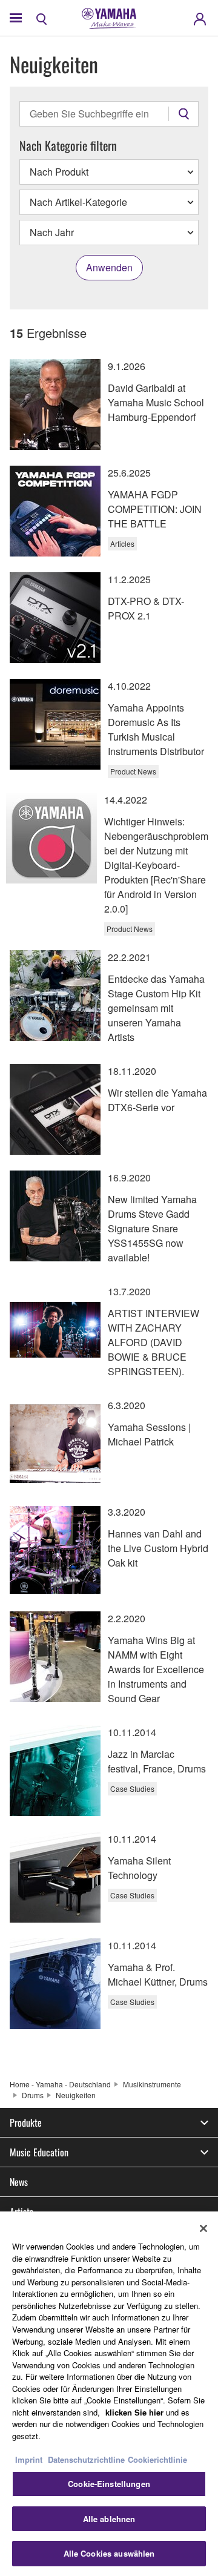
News (19, 2182)
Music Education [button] (39, 2152)
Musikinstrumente (152, 2084)
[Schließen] (203, 2228)
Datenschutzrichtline (86, 2459)
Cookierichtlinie (157, 2459)
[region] (109, 2394)
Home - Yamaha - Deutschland (60, 2084)
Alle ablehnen (109, 2519)
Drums (33, 2095)
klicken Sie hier (134, 2412)
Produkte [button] (26, 2122)
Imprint (29, 2459)
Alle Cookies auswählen (109, 2553)
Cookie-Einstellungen (109, 2484)
